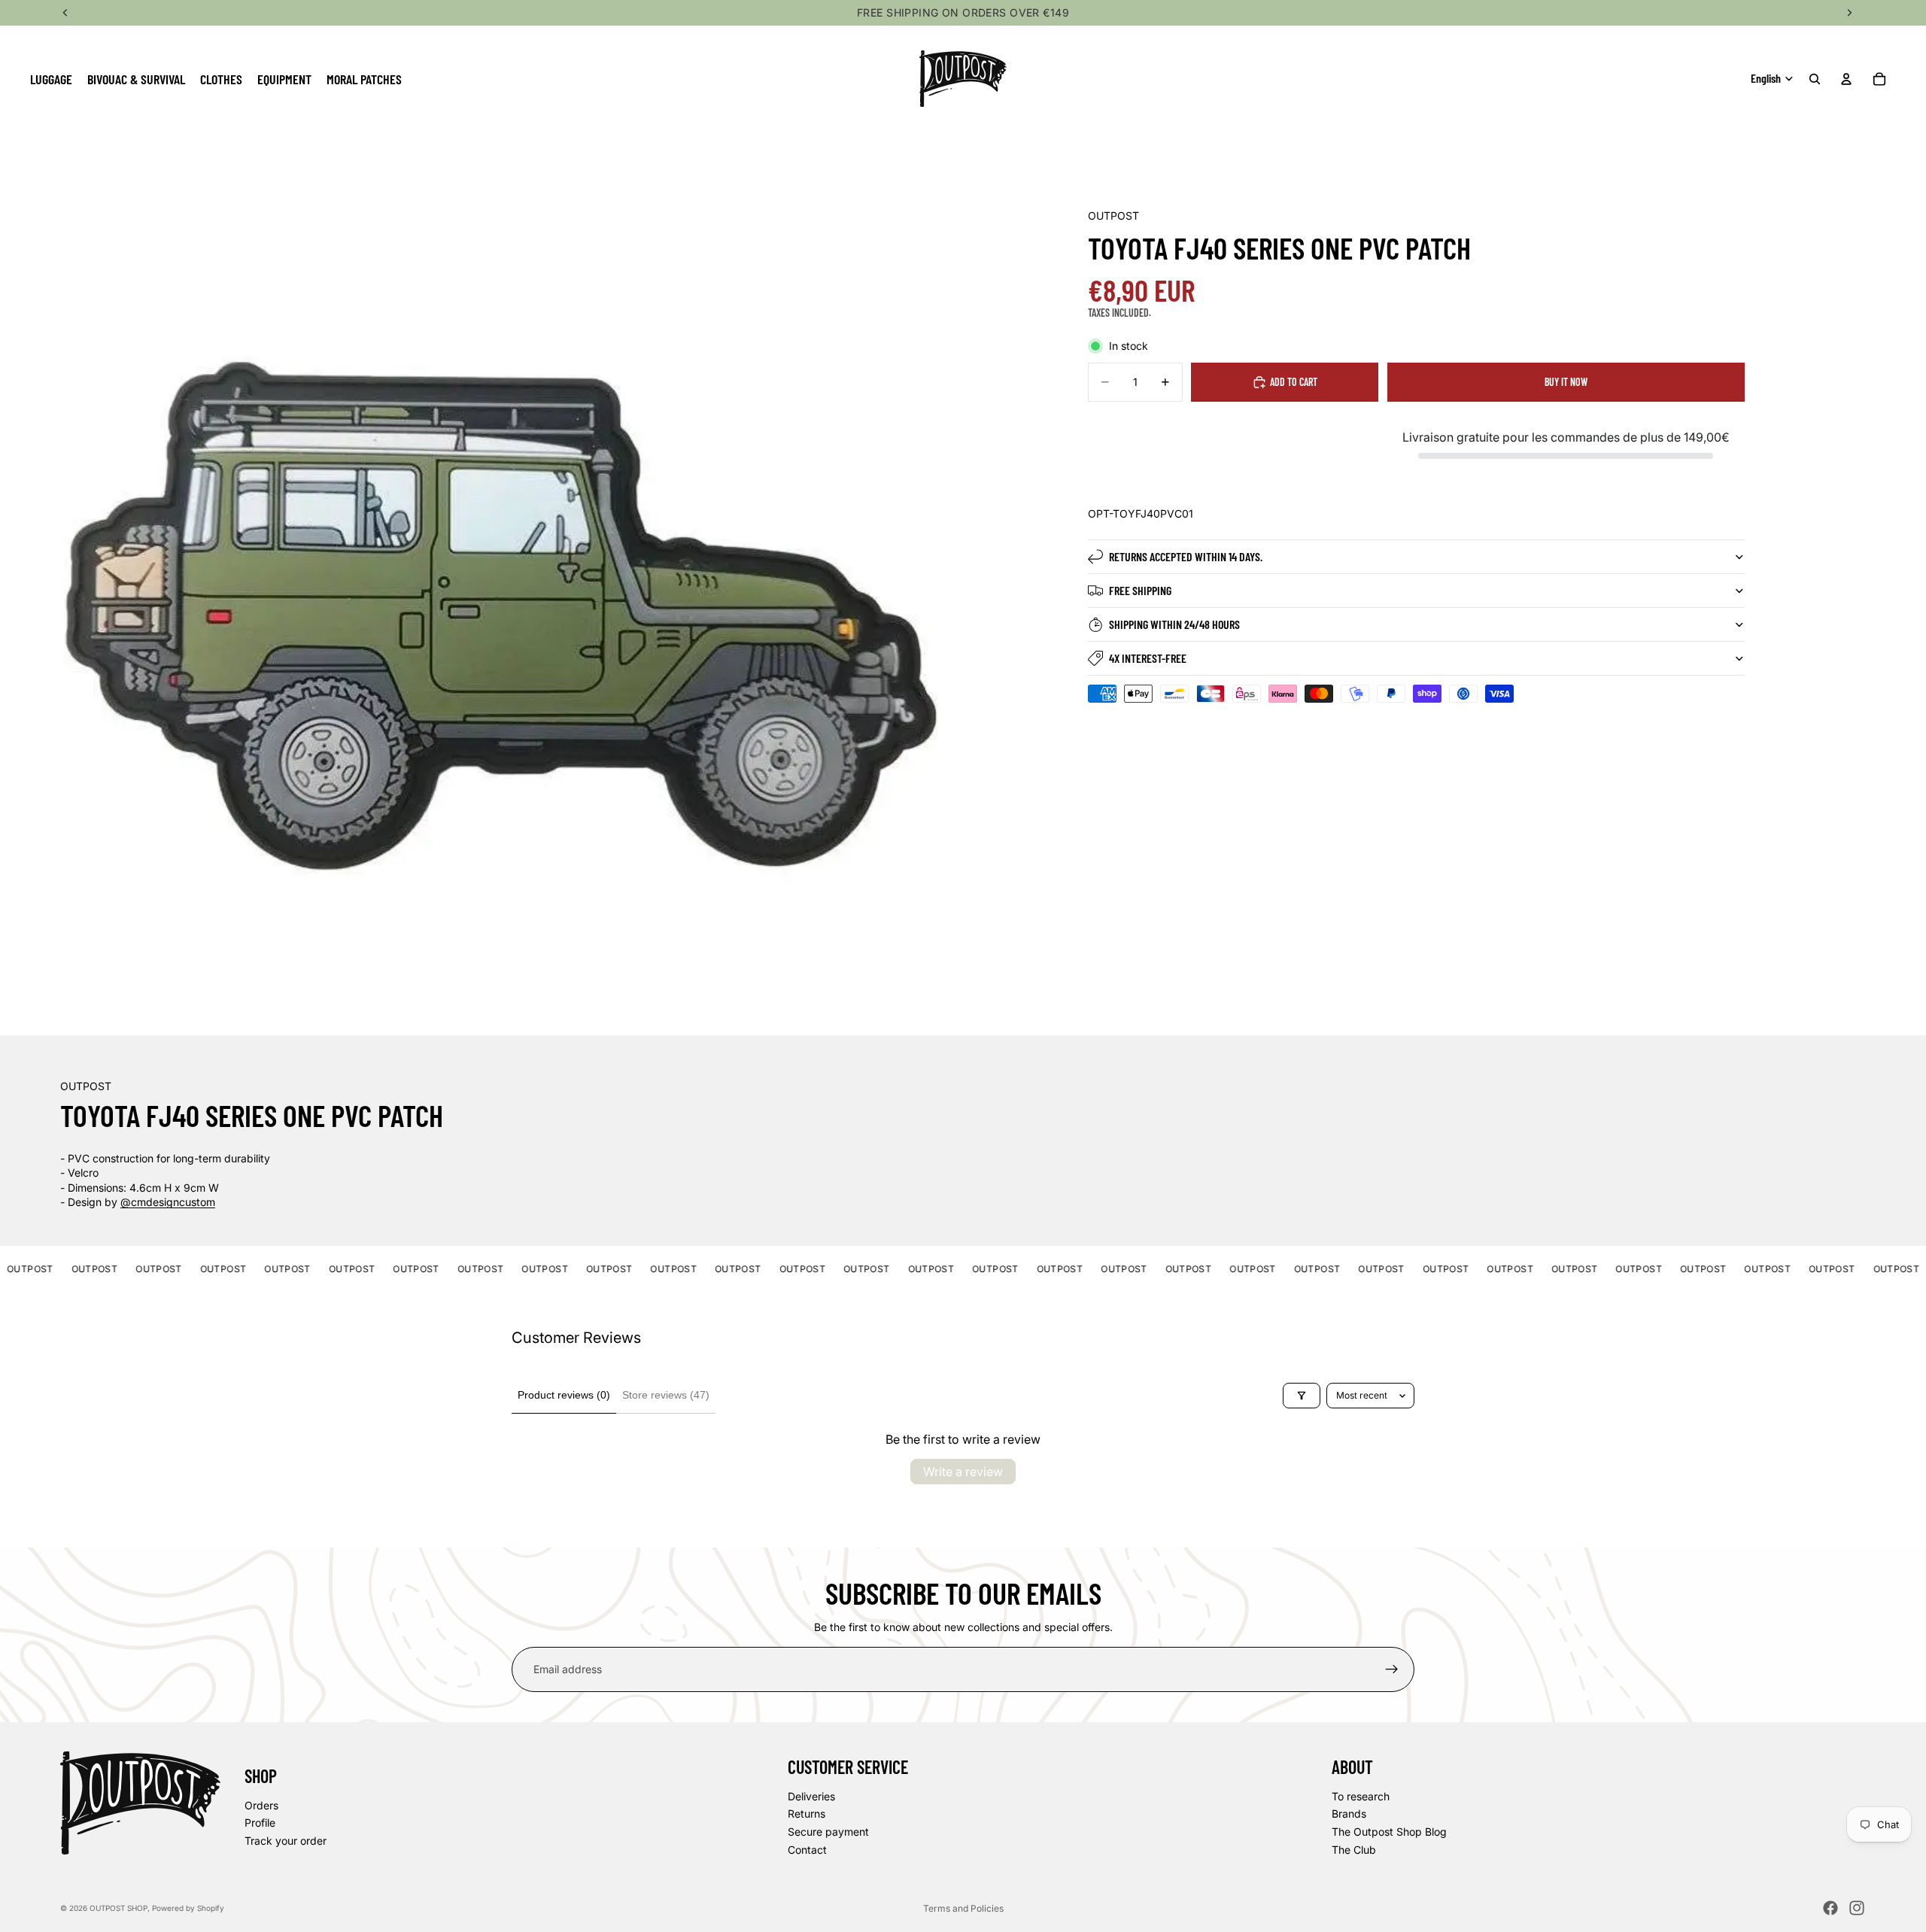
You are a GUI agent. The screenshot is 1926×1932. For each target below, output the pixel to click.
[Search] (1815, 79)
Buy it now (1566, 382)
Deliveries (811, 1796)
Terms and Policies (963, 1908)
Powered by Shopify (188, 1908)
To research (1361, 1796)
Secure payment (828, 1832)
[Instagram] (1857, 1908)
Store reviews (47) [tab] (666, 1395)
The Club (1354, 1850)
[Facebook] (1830, 1908)
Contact (807, 1850)
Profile (260, 1823)
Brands (1349, 1814)
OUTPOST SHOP (118, 1908)
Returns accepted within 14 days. (1186, 556)
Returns (807, 1814)
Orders (261, 1805)
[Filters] (1302, 1396)
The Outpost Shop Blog (1389, 1832)
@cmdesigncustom (168, 1202)
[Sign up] (1392, 1669)
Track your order (286, 1841)
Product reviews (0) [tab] (564, 1395)
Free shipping (1140, 590)
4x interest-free (1148, 658)
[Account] (1846, 79)
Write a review (963, 1472)
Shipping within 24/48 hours (1174, 624)
